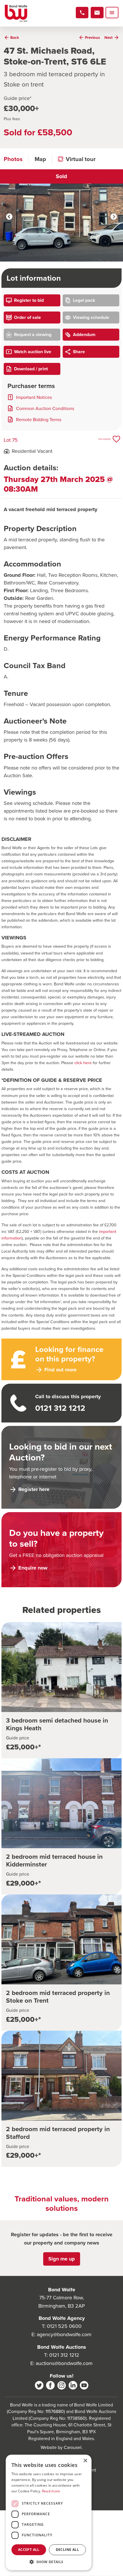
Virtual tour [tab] (81, 159)
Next (114, 217)
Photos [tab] (13, 159)
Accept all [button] (29, 2550)
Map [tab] (40, 159)
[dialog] (49, 2512)
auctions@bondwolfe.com (64, 2363)
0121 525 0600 (64, 2326)
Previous (9, 217)
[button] (49, 2562)
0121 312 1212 (64, 2355)
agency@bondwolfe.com (64, 2334)
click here (83, 1063)
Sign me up (62, 2259)
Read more (51, 2491)
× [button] (85, 2461)
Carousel (73, 2447)
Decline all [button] (67, 2550)
